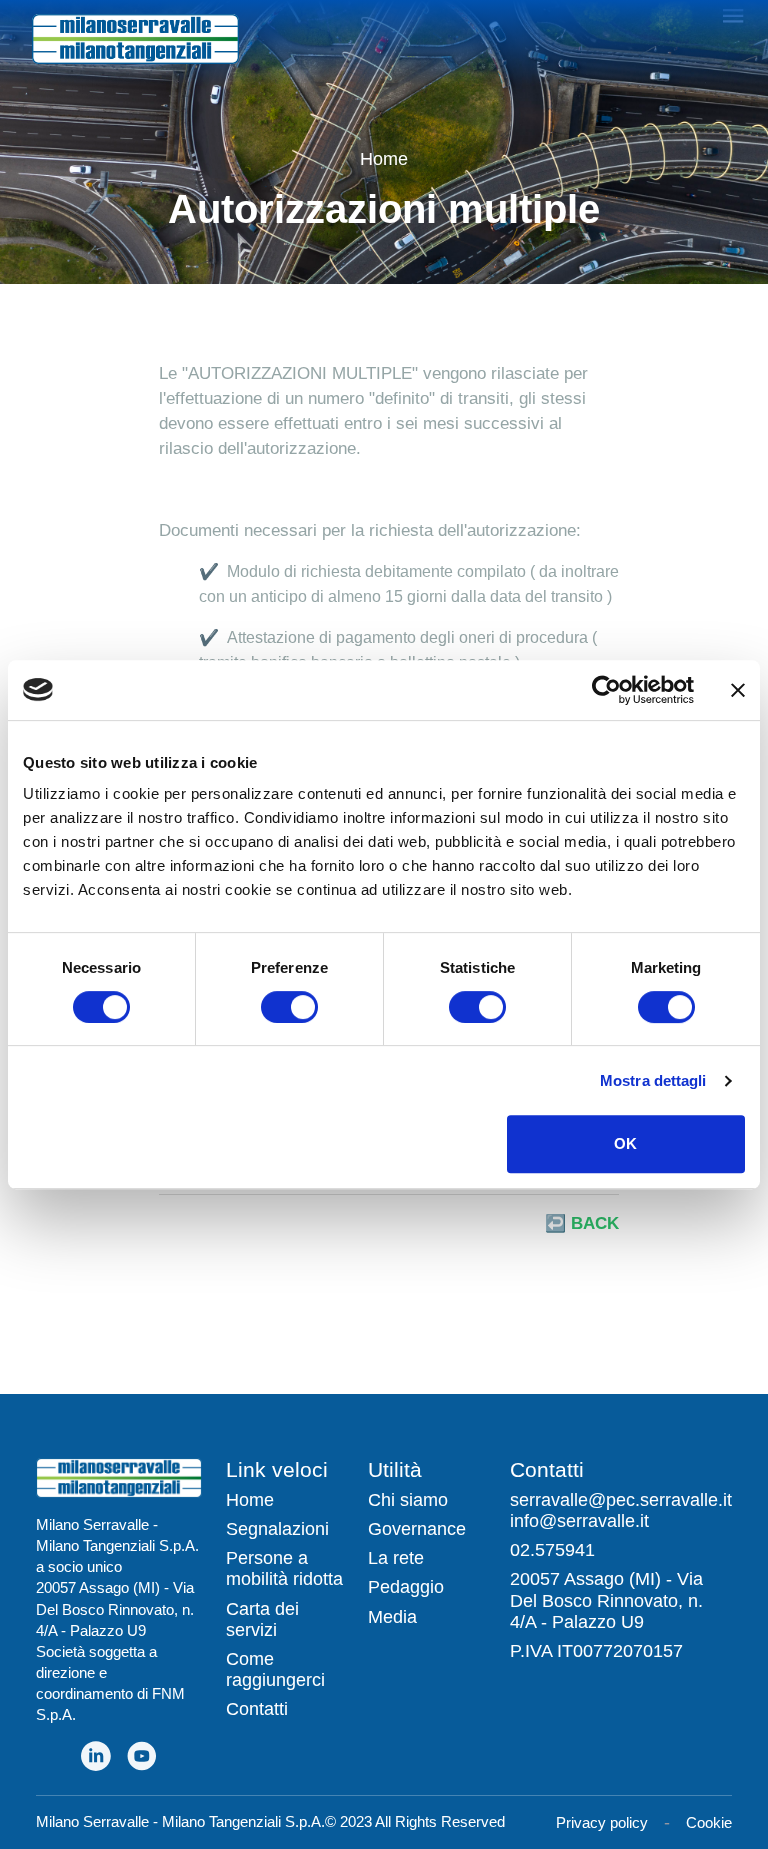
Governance (417, 1529)
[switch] (289, 1007)
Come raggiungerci (275, 1669)
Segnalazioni (277, 1529)
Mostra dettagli (653, 1080)
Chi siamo (408, 1500)
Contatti (257, 1709)
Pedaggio (406, 1587)
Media (392, 1617)
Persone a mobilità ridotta (284, 1568)
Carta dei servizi (262, 1619)
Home (384, 159)
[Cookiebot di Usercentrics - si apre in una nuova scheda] (606, 690)
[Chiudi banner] (738, 690)
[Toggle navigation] (733, 14)
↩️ (582, 1223)
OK (625, 1143)
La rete (396, 1558)
